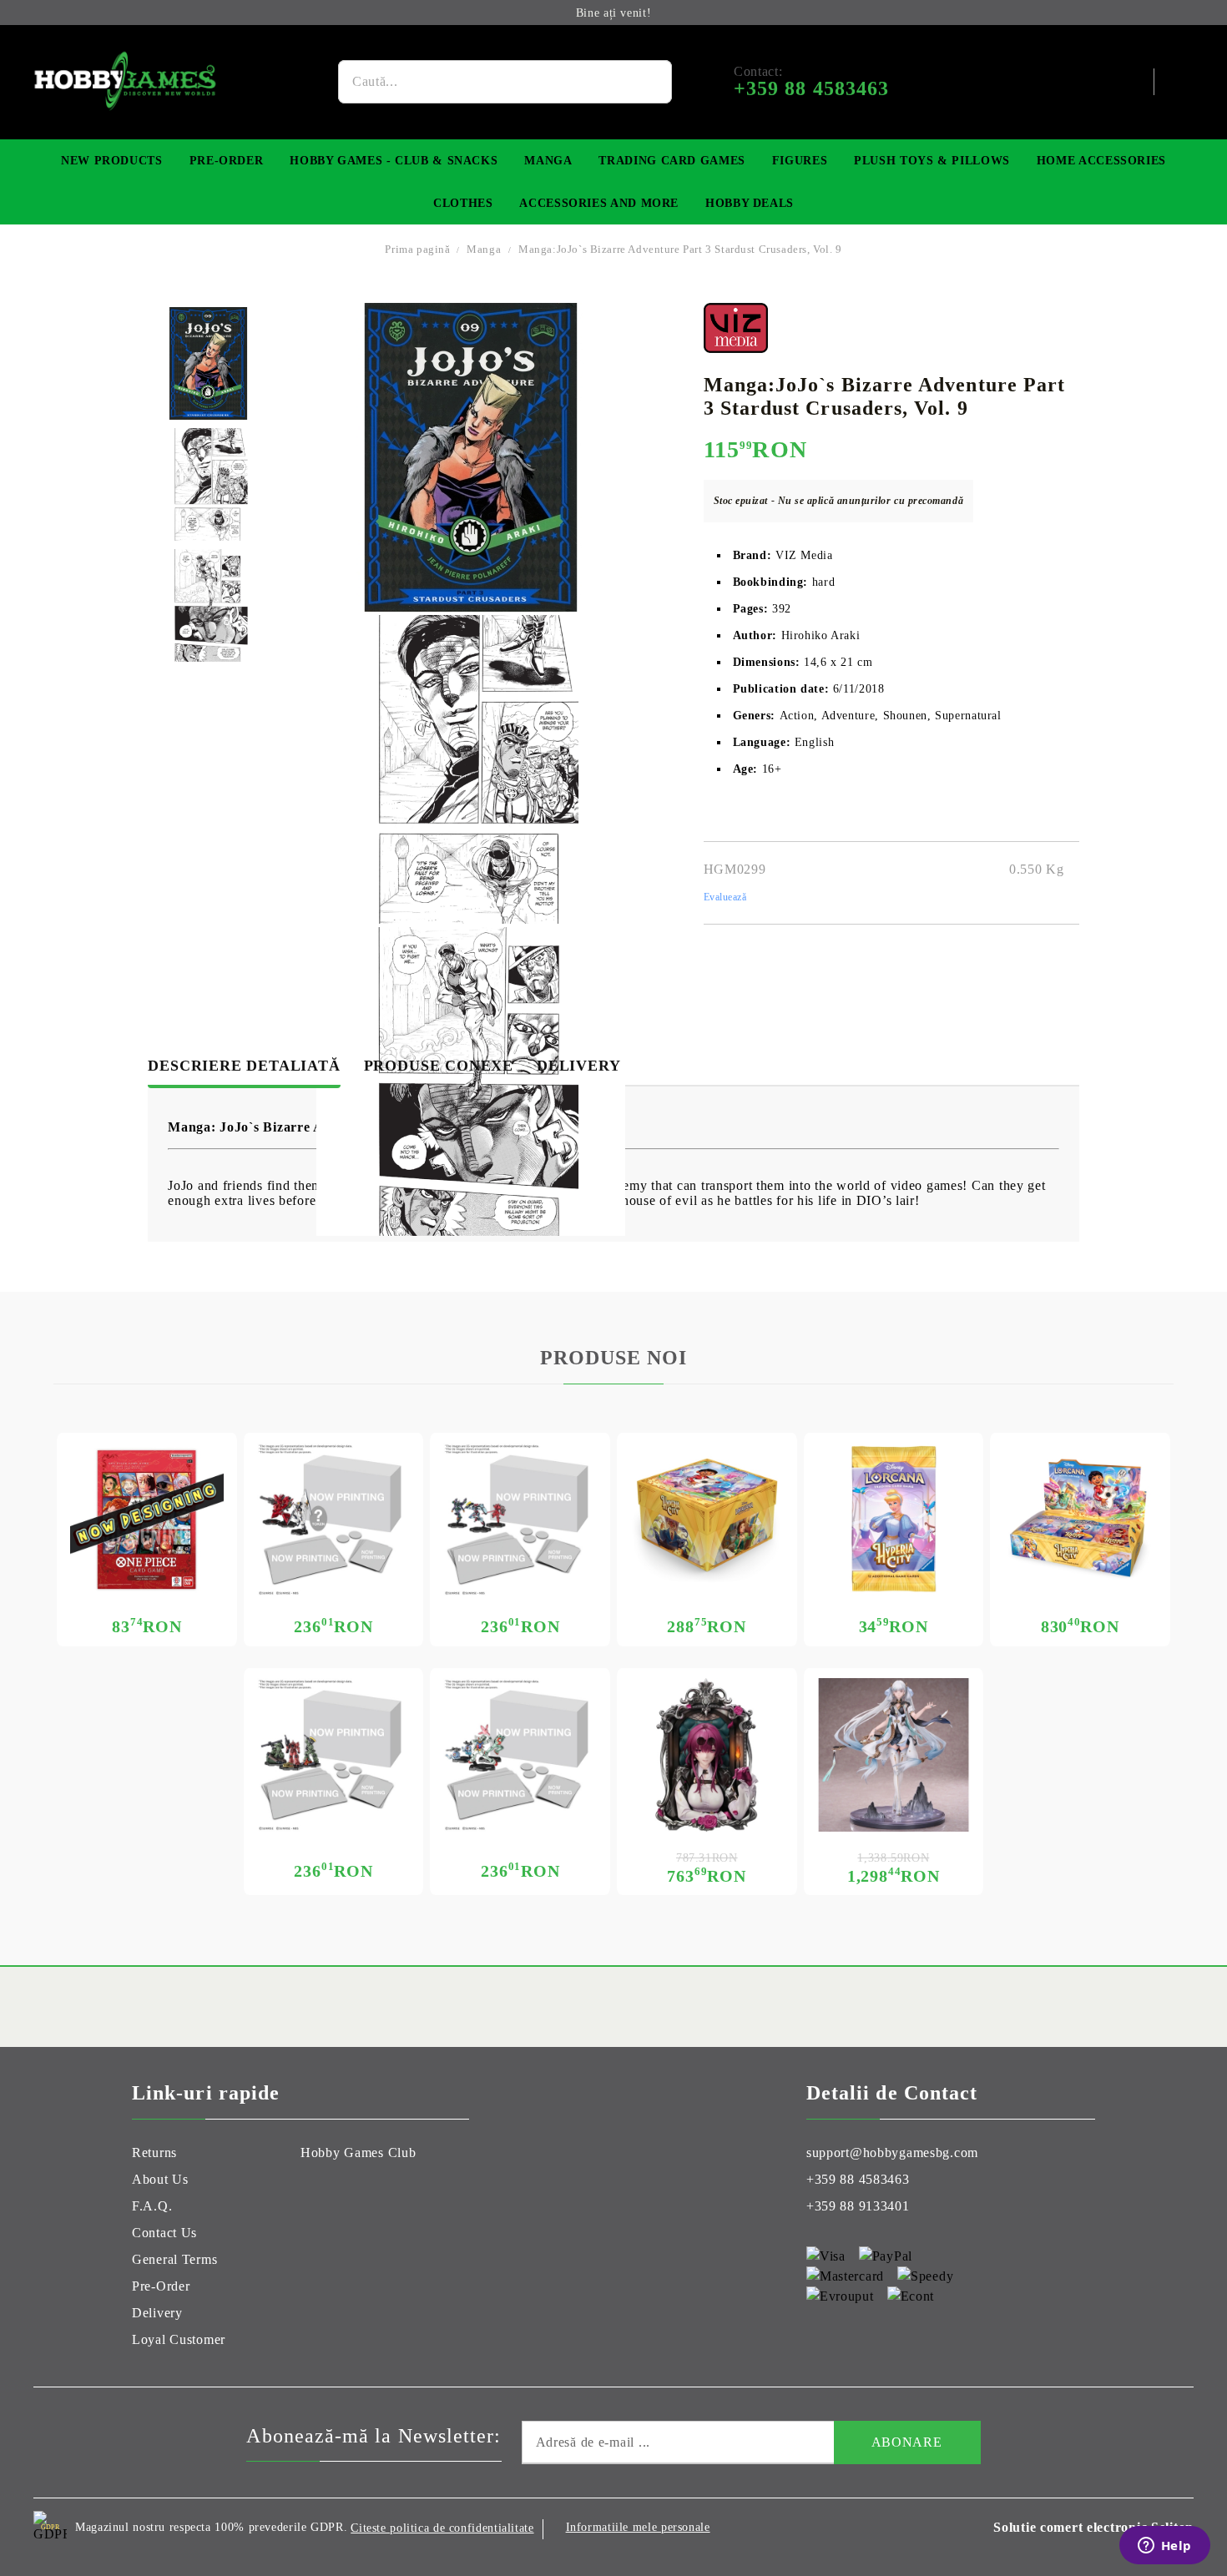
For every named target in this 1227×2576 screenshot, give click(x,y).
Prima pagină (417, 249)
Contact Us (164, 2233)
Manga (548, 161)
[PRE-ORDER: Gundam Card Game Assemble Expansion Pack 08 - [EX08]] (334, 1520)
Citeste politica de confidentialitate (442, 2528)
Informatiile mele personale (638, 2527)
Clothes (463, 203)
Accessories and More (599, 203)
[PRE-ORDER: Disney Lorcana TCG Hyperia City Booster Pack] (894, 1520)
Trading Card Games (672, 161)
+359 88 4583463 (858, 2179)
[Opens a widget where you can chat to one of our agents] (1164, 2547)
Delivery (578, 1066)
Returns (154, 2153)
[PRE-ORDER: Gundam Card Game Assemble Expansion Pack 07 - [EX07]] (520, 1520)
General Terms (174, 2259)
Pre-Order (227, 161)
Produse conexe (439, 1066)
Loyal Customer (179, 2339)
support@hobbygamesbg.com (892, 2153)
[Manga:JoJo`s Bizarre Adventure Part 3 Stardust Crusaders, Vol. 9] (208, 363)
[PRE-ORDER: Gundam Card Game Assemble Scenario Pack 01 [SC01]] (334, 1755)
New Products (112, 161)
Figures (800, 161)
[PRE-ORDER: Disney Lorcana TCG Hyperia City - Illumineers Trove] (707, 1520)
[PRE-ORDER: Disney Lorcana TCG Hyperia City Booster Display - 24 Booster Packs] (1080, 1520)
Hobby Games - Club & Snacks (394, 161)
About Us (160, 2179)
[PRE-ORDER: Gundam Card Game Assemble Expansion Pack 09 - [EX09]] (520, 1755)
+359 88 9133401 (858, 2206)
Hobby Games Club (359, 2153)
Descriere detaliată (244, 1066)
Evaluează (725, 897)
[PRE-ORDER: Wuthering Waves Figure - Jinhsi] (894, 1755)
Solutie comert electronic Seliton (1093, 2527)
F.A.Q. (152, 2206)
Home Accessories (1101, 161)
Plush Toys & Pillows (932, 161)
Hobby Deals (750, 203)
